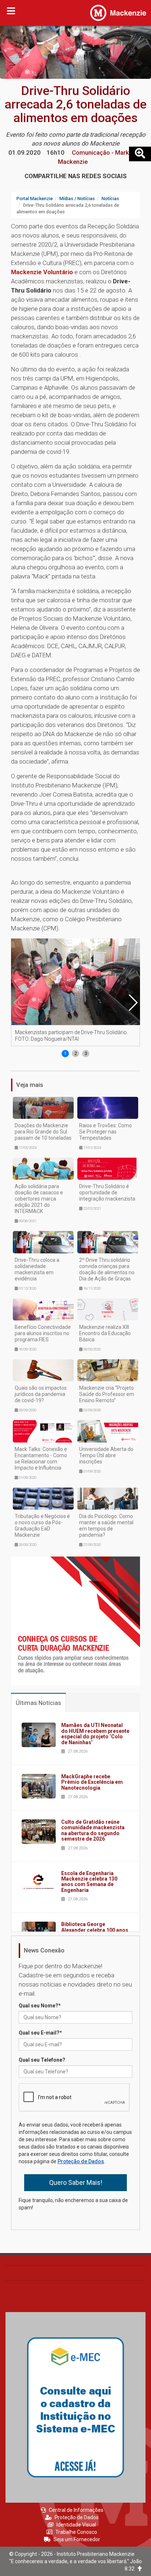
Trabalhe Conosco (76, 2532)
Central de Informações (76, 2510)
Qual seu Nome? (40, 2006)
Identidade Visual (76, 2525)
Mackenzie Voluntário (42, 272)
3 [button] (86, 1054)
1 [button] (65, 1054)
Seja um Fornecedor (77, 2539)
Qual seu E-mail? (40, 2033)
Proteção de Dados (81, 2161)
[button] (133, 1003)
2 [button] (76, 1054)
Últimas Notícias (38, 1703)
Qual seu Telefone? (42, 2060)
